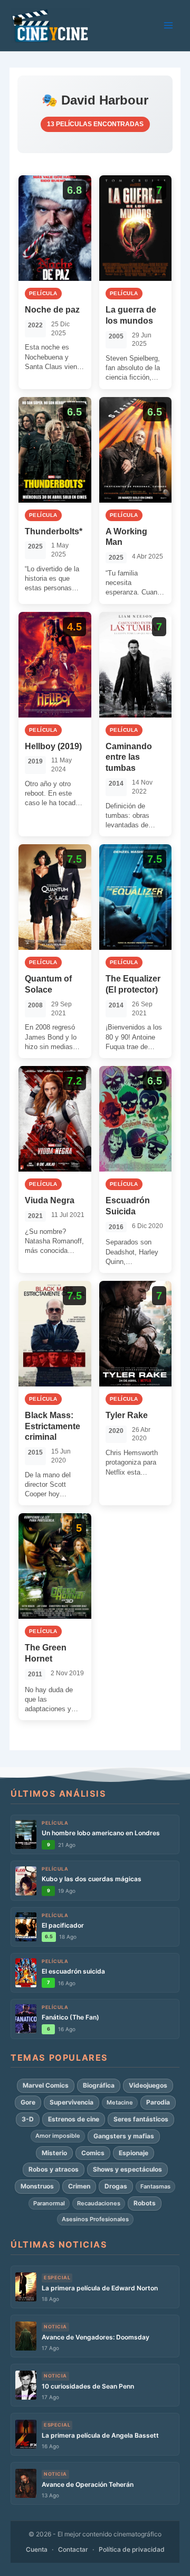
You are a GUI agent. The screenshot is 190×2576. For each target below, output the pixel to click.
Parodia (158, 2102)
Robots (145, 2203)
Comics (93, 2153)
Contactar (73, 2549)
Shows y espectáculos (127, 2169)
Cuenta (37, 2549)
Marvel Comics (46, 2085)
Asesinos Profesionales (95, 2219)
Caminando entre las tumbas (129, 757)
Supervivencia (72, 2102)
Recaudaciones (99, 2203)
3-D (28, 2119)
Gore (28, 2102)
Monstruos (37, 2186)
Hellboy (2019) (53, 746)
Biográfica (99, 2085)
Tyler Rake (127, 1415)
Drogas (116, 2186)
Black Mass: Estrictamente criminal (53, 1426)
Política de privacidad (132, 2549)
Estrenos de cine (74, 2119)
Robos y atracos (54, 2169)
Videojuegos (148, 2085)
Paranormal (49, 2203)
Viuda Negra (50, 1200)
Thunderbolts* (54, 531)
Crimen (79, 2186)
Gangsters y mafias (124, 2136)
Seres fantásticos (141, 2119)
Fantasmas (155, 2186)
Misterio (54, 2153)
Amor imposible (58, 2136)
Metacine (120, 2102)
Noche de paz (52, 310)
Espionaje (134, 2153)
